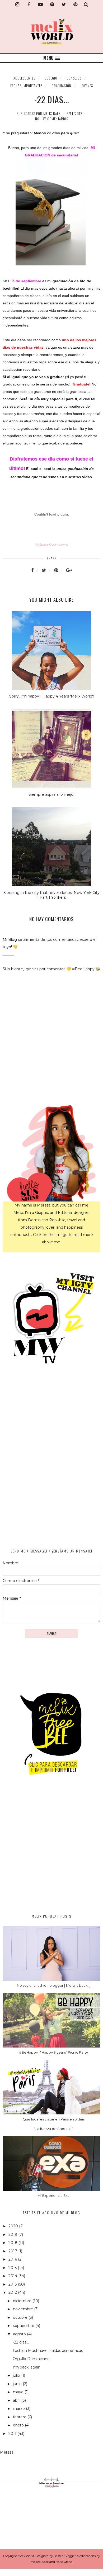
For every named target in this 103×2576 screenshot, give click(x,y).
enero (19, 2425)
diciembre (23, 2301)
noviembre (24, 2309)
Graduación (62, 86)
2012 (13, 2292)
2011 (13, 2434)
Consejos (74, 78)
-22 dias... (21, 2342)
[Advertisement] (51, 1850)
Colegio (51, 78)
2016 (13, 2259)
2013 (13, 2284)
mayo (19, 2392)
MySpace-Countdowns (51, 545)
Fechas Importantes (26, 86)
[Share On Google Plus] (69, 570)
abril (17, 2400)
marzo (19, 2409)
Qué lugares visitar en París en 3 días (54, 2119)
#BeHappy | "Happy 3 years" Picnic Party (53, 2052)
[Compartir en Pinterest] (59, 570)
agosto (20, 2334)
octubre (21, 2317)
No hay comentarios (52, 119)
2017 (13, 2251)
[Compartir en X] (47, 570)
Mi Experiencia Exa (53, 2196)
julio (17, 2375)
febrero (20, 2417)
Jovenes (87, 86)
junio (18, 2384)
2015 (13, 2268)
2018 (13, 2243)
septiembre (24, 2326)
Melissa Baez (40, 2562)
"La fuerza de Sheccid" (53, 2129)
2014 (13, 2276)
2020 (14, 2226)
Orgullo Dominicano (31, 2359)
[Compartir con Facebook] (36, 570)
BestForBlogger (65, 2556)
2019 (13, 2234)
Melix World (26, 2556)
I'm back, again (27, 2367)
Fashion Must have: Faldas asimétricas (48, 2351)
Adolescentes (24, 78)
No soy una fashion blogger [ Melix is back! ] (54, 1985)
